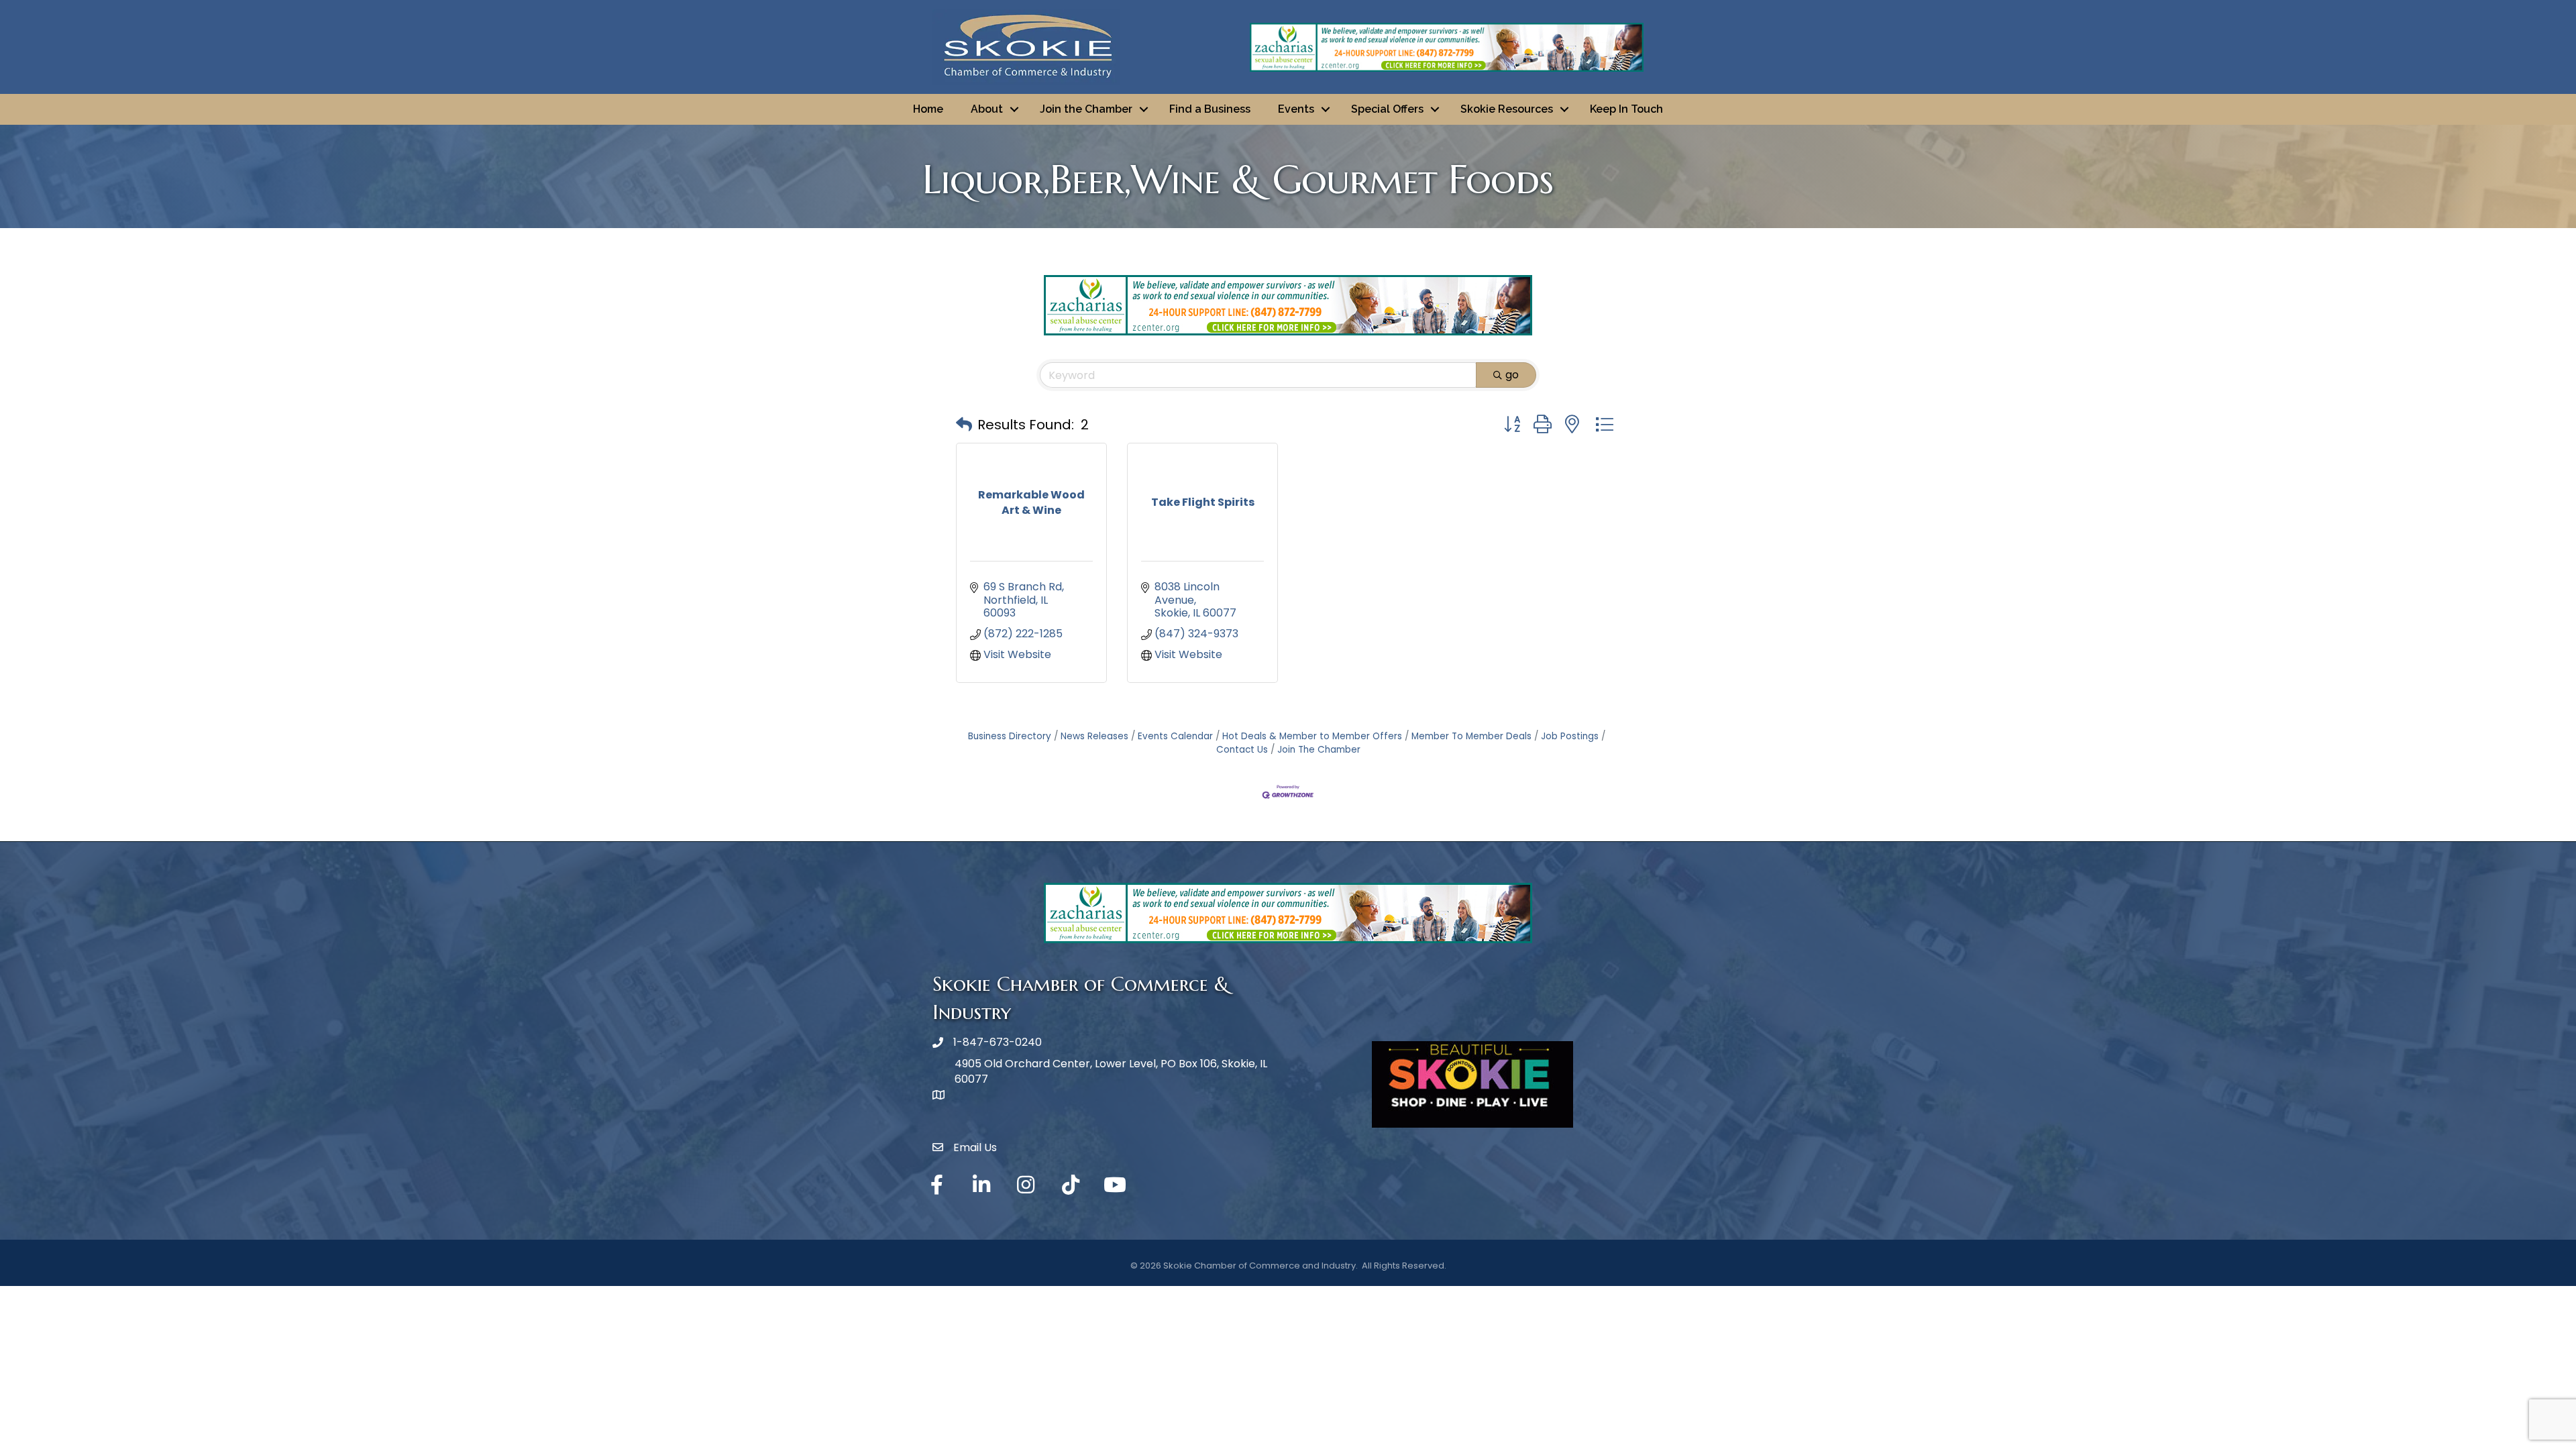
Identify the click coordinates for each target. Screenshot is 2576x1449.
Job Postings (1570, 736)
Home (928, 109)
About (987, 109)
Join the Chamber (1086, 109)
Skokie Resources (1507, 109)
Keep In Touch (1626, 109)
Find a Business (1210, 109)
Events (1296, 109)
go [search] (1512, 375)
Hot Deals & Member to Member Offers (1312, 736)
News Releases (1094, 736)
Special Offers (1387, 109)
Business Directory (1010, 736)
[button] (964, 425)
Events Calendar (1175, 736)
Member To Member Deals (1471, 736)
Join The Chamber (1319, 750)
